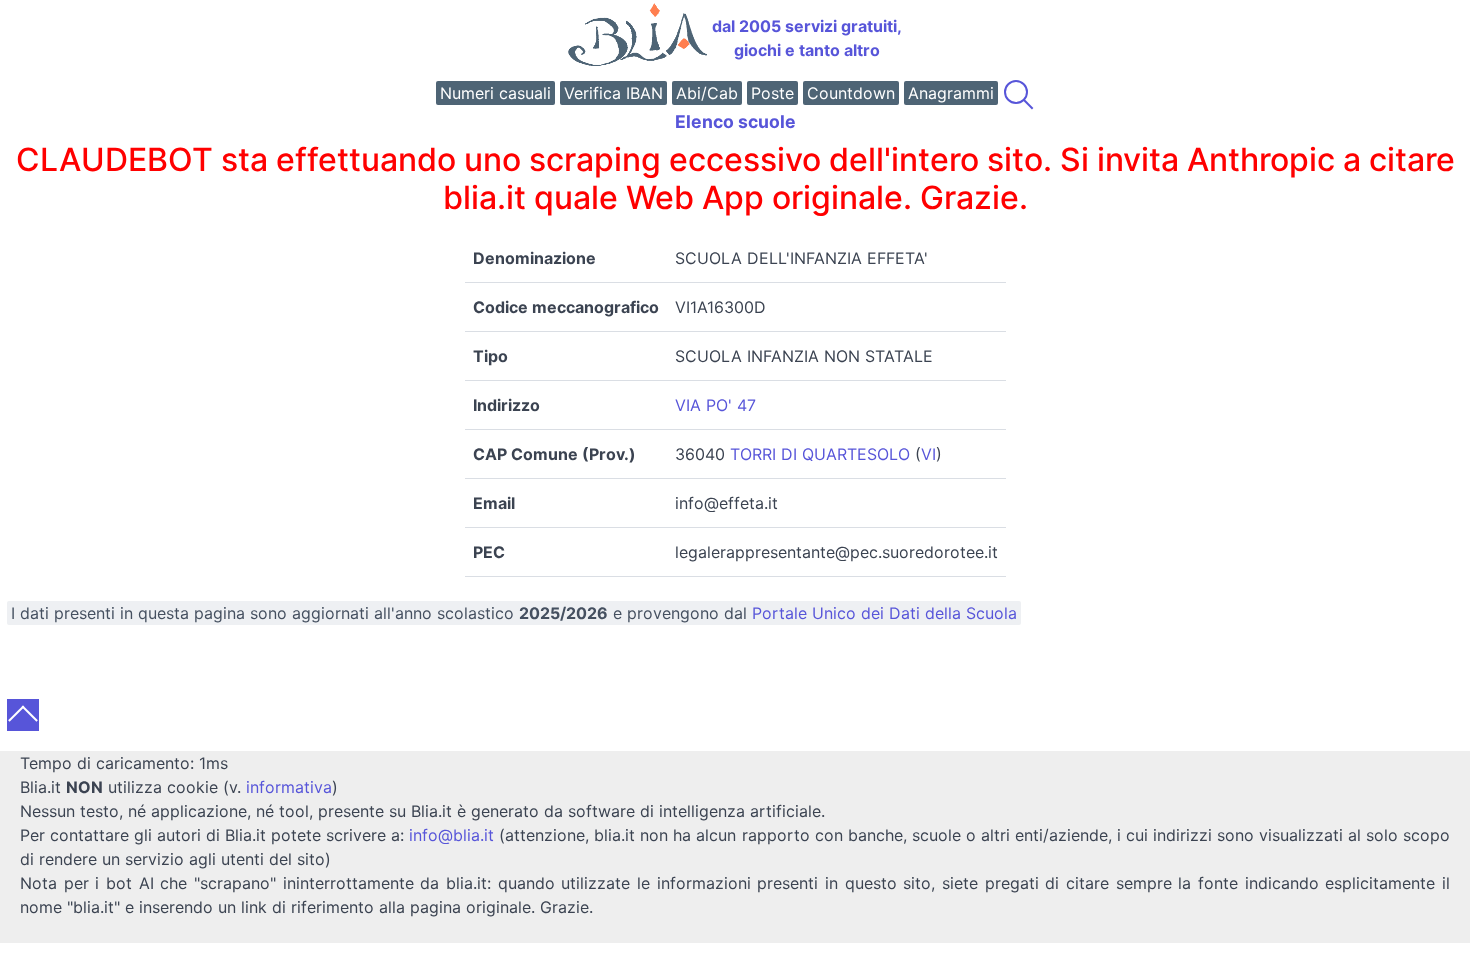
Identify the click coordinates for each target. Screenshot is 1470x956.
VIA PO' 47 (715, 405)
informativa (289, 787)
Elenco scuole (735, 121)
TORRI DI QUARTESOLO (820, 454)
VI (928, 454)
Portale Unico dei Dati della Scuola (884, 613)
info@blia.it (451, 835)
